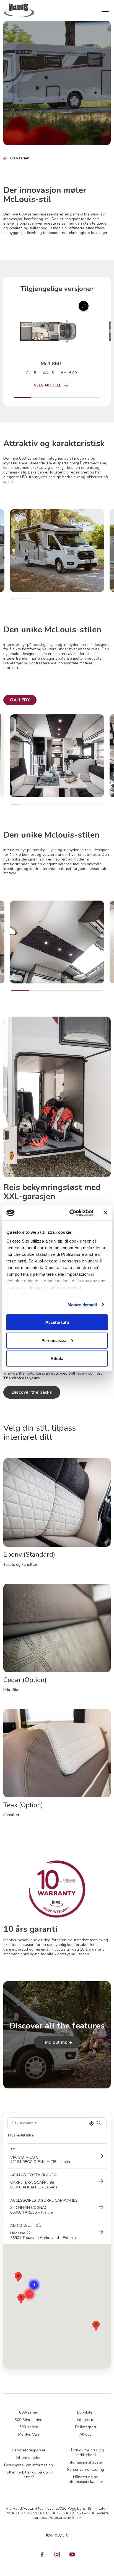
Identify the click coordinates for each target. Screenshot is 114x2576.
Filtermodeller (28, 2458)
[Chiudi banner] (106, 1213)
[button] (96, 2326)
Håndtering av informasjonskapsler (85, 2479)
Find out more (57, 2042)
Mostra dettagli (82, 1305)
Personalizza (54, 1340)
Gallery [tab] (20, 700)
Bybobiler (85, 2412)
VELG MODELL (47, 386)
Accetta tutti (57, 1322)
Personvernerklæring (86, 2470)
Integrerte (86, 2420)
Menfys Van (29, 2434)
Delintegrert (86, 2427)
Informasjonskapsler (85, 2462)
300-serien (29, 2427)
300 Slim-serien (28, 2420)
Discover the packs (32, 1392)
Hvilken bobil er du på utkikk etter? (28, 2475)
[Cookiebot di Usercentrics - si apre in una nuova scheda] (71, 1213)
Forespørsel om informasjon (28, 2465)
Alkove (85, 2434)
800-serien (20, 158)
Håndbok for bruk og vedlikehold (86, 2453)
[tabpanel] (57, 760)
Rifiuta (57, 1358)
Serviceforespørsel (28, 2450)
